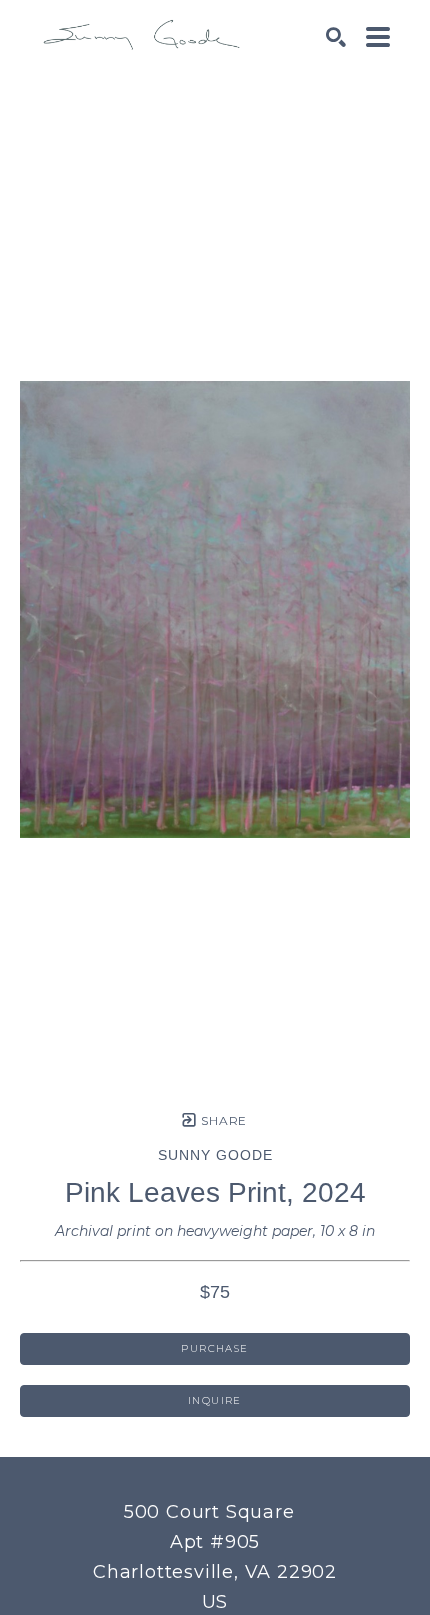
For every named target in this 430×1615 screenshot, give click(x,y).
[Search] (336, 37)
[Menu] (378, 37)
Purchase (214, 1348)
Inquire (215, 1400)
